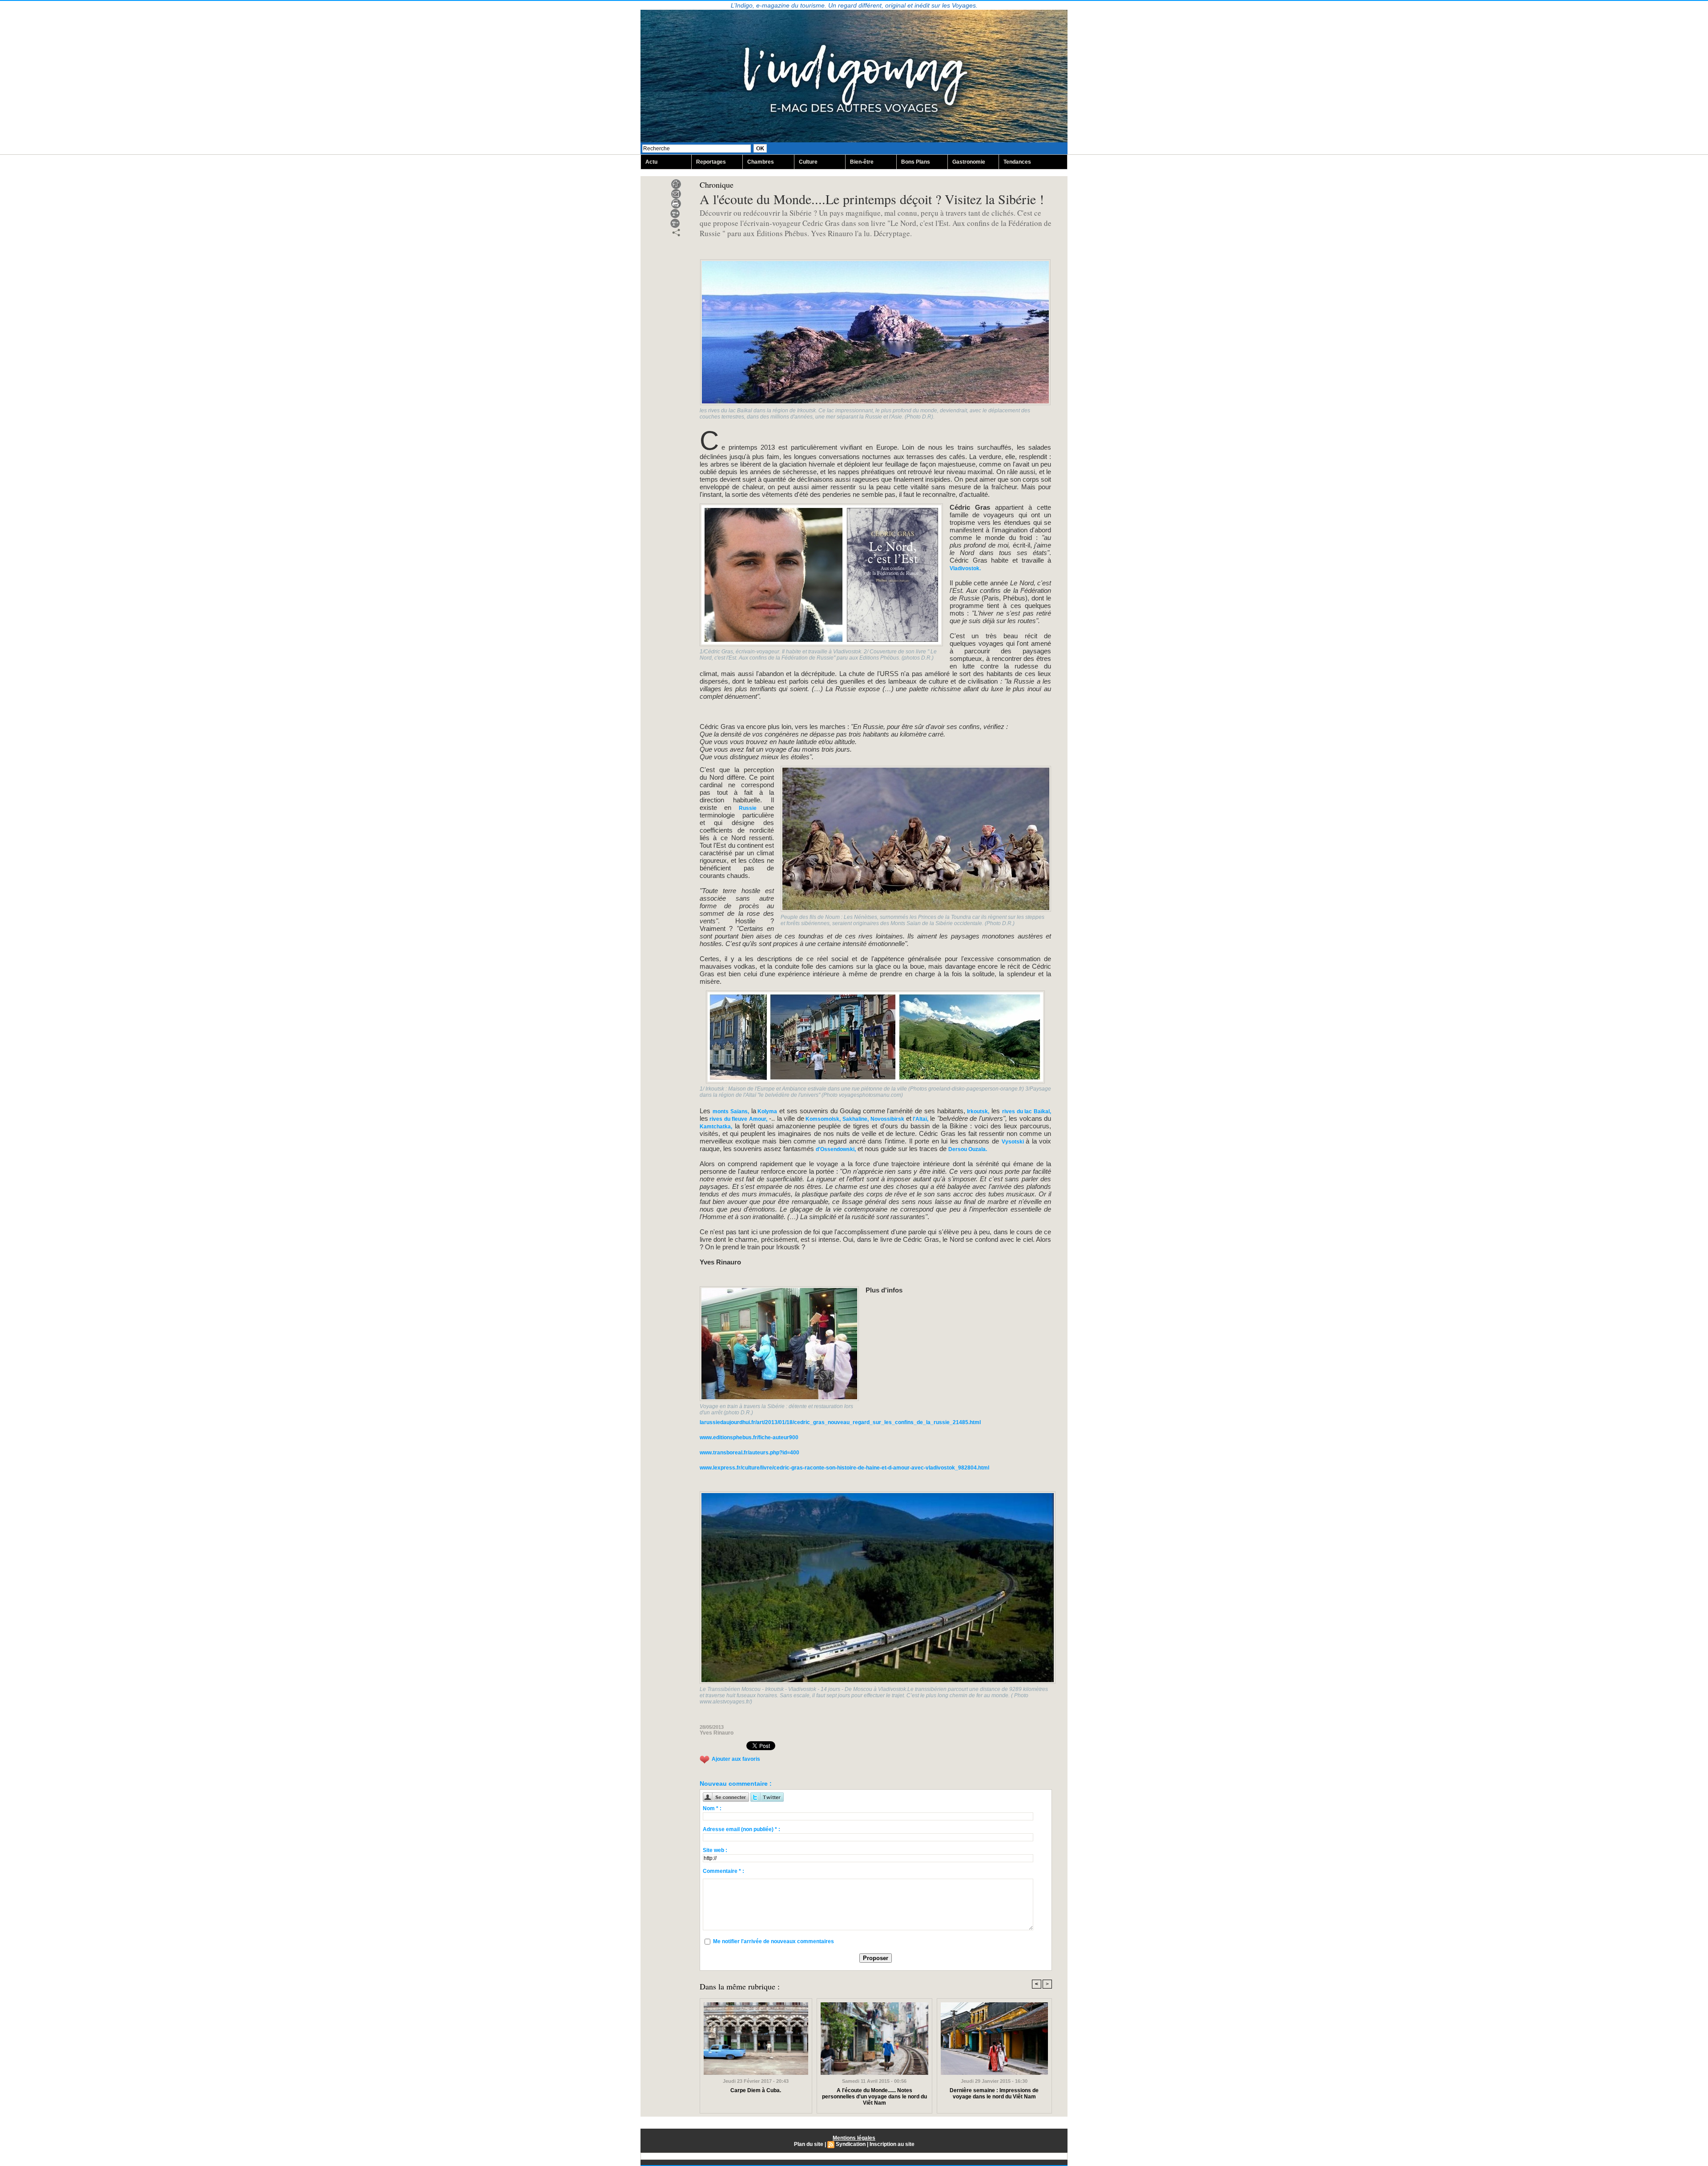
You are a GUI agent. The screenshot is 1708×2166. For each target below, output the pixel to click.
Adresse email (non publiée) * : (741, 1829)
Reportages (711, 162)
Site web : (715, 1850)
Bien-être (862, 162)
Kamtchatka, (716, 1127)
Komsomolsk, (822, 1119)
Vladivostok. (965, 568)
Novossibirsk (888, 1119)
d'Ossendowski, (836, 1149)
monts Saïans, (731, 1111)
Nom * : (712, 1808)
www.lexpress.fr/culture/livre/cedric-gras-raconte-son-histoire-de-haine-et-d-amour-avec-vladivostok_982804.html (844, 1468)
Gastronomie (969, 162)
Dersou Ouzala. (968, 1149)
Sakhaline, (854, 1119)
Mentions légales (854, 2138)
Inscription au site (892, 2144)
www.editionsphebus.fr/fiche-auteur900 (749, 1437)
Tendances (1017, 162)
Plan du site (809, 2144)
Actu (651, 162)
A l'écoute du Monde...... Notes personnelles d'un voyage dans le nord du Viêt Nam (874, 2097)
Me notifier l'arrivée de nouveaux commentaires (773, 1941)
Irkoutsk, (977, 1111)
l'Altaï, (920, 1119)
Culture (808, 162)
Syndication (851, 2144)
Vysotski (1014, 1142)
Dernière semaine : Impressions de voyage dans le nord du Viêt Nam (994, 2094)
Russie (751, 808)
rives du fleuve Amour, (738, 1119)
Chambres (761, 162)
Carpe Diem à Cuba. (756, 2090)
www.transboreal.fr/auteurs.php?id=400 (749, 1453)
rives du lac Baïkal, (1027, 1111)
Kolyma (767, 1111)
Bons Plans (916, 162)
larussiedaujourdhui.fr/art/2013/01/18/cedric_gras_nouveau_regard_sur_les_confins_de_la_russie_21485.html (840, 1422)
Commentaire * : (723, 1871)
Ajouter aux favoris (736, 1759)
